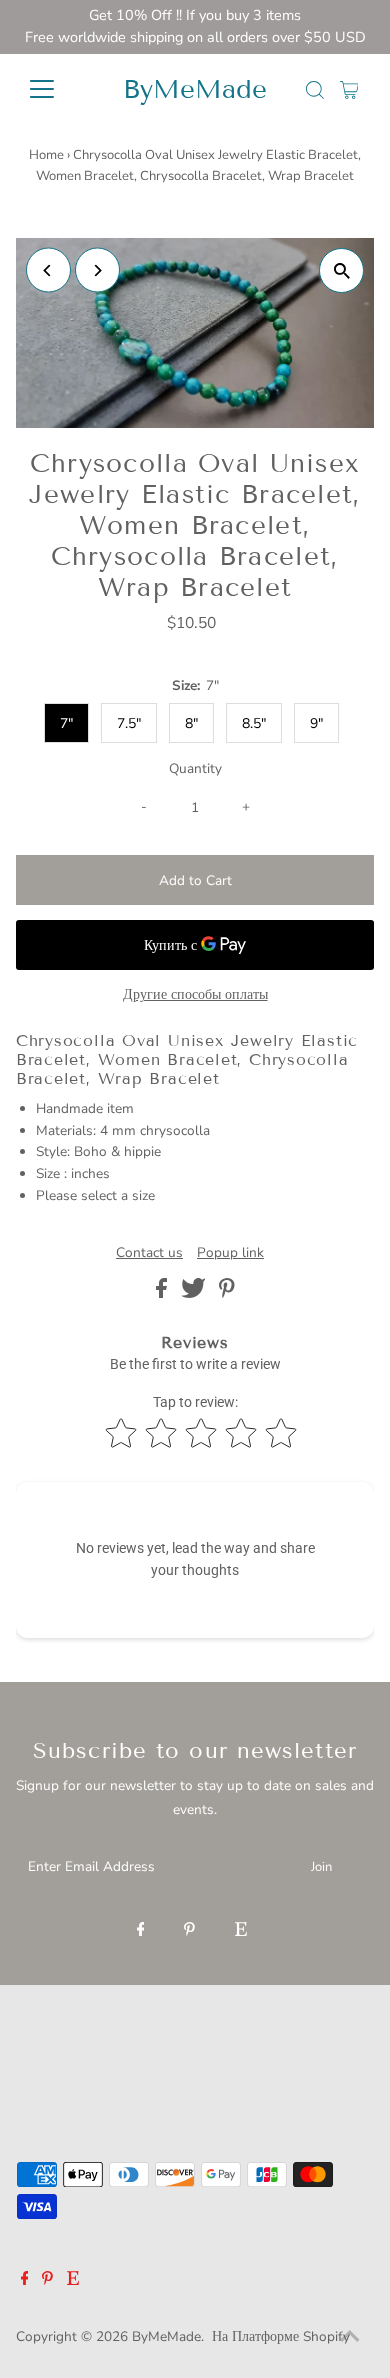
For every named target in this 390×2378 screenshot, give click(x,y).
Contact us (149, 1253)
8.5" (254, 723)
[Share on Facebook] (163, 1293)
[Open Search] (315, 90)
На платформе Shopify (281, 2336)
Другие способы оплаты (195, 994)
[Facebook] (141, 1931)
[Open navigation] (58, 89)
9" (316, 723)
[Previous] (48, 270)
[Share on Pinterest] (227, 1293)
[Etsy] (241, 1931)
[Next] (97, 270)
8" (191, 723)
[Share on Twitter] (195, 1293)
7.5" (129, 723)
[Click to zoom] (341, 270)
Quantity (195, 768)
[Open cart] (349, 89)
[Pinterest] (189, 1931)
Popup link (230, 1253)
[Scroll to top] (350, 2338)
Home (46, 155)
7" (66, 723)
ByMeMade (195, 89)
